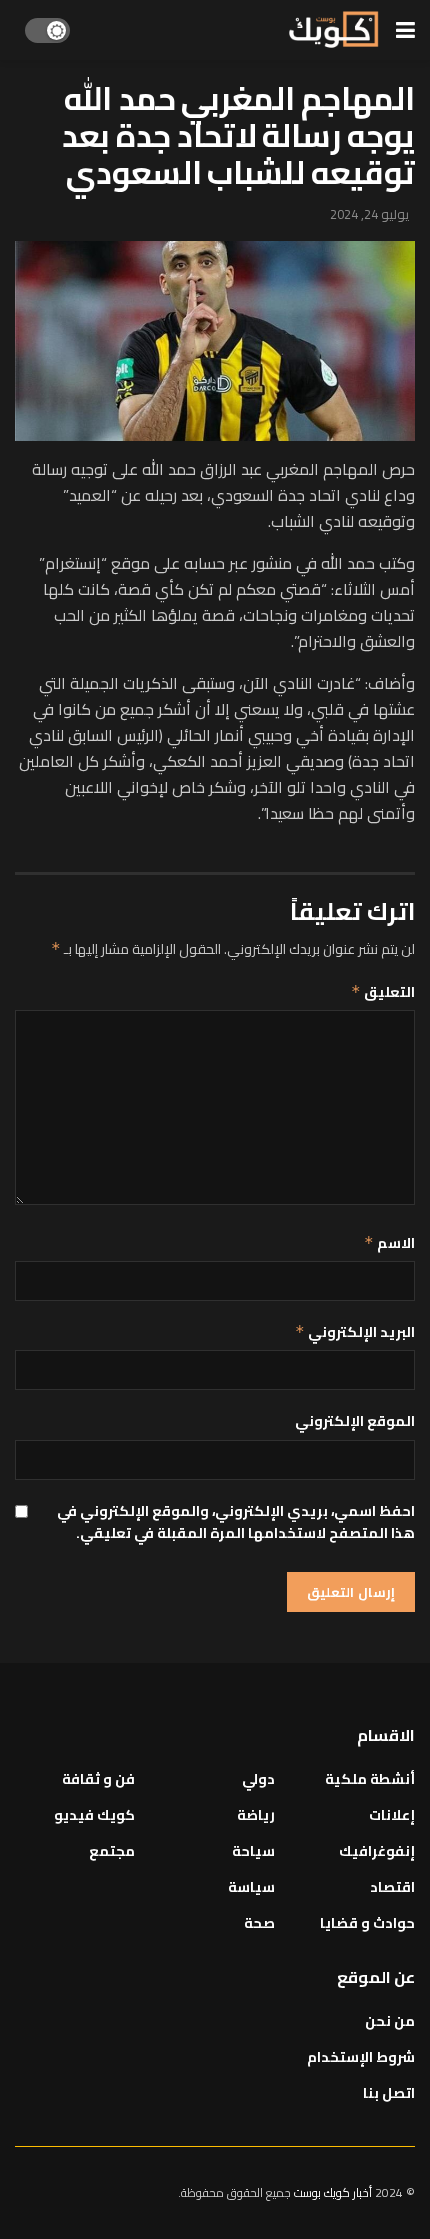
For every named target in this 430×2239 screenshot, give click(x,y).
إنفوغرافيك (377, 1851)
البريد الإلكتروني (355, 1332)
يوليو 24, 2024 (369, 214)
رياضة (256, 1815)
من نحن (390, 2021)
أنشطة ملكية (370, 1779)
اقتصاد (392, 1887)
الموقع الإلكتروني (355, 1421)
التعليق (383, 992)
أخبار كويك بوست (334, 2192)
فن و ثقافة (98, 1779)
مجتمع (112, 1851)
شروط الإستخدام (361, 2057)
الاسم (389, 1243)
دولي (258, 1779)
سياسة (251, 1887)
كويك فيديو (94, 1815)
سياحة (253, 1851)
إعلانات (392, 1815)
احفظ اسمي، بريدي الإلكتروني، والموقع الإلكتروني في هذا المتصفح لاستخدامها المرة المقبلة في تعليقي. (236, 1522)
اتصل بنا (389, 2093)
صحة (259, 1923)
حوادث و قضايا (367, 1923)
